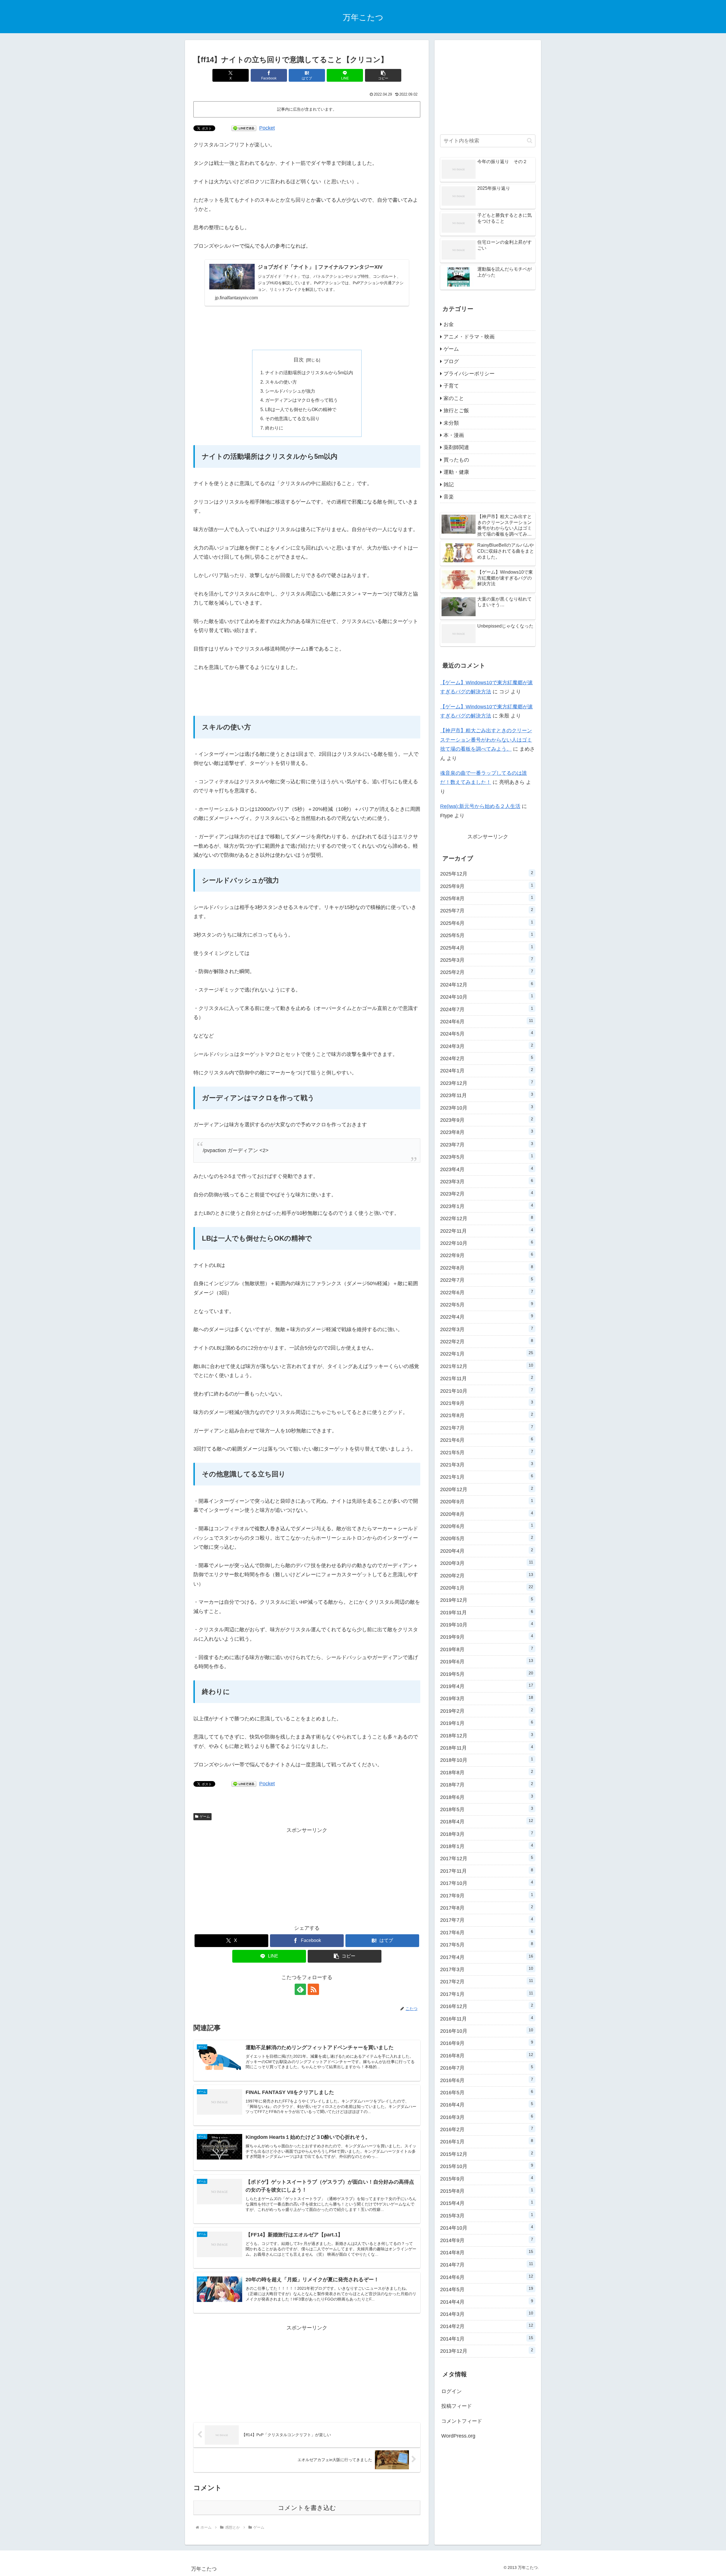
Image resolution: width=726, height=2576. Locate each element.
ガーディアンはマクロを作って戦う (301, 400)
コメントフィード (462, 2421)
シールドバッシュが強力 (290, 391)
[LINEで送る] (244, 128)
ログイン (451, 2391)
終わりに (274, 428)
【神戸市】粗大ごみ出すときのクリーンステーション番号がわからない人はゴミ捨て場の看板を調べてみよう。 (486, 740)
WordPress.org (458, 2436)
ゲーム (205, 1817)
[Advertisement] (307, 328)
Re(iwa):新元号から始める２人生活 (480, 806)
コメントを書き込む (307, 2508)
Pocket (267, 128)
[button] (383, 75)
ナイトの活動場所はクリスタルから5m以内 (309, 372)
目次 (299, 360)
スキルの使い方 (281, 382)
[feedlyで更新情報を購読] (300, 1989)
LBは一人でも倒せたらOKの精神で (301, 409)
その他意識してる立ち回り (292, 418)
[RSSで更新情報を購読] (313, 1989)
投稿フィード (457, 2406)
